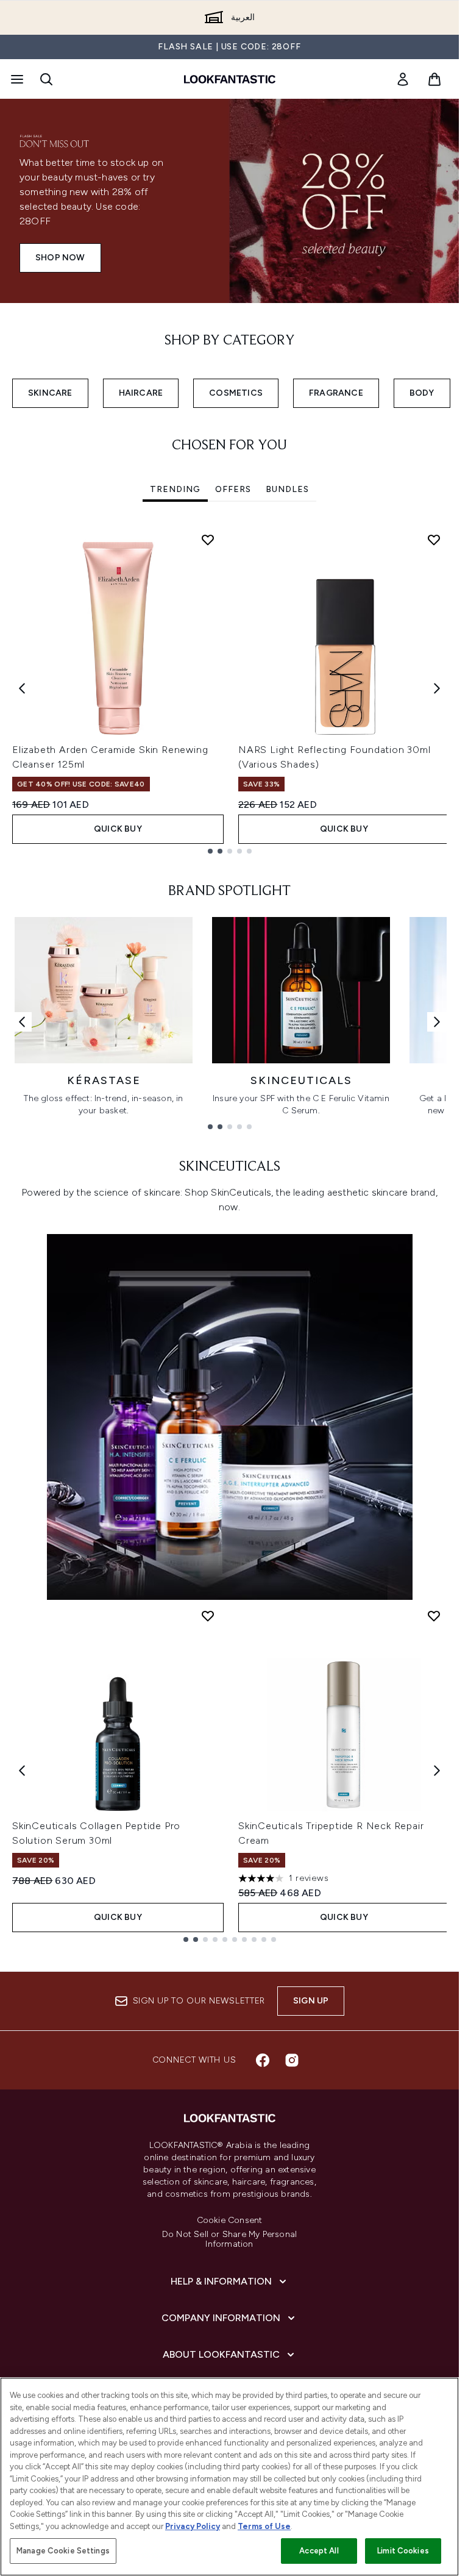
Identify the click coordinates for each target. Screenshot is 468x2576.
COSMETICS (236, 393)
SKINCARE (50, 393)
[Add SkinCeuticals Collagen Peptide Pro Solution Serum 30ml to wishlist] (208, 1616)
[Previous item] (22, 688)
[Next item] (437, 688)
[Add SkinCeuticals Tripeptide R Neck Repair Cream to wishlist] (434, 1616)
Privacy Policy (193, 2526)
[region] (229, 2477)
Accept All (319, 2551)
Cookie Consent (230, 2221)
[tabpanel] (229, 689)
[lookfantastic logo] (230, 79)
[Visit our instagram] (292, 2060)
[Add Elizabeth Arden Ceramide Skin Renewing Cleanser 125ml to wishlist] (208, 540)
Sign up (311, 2001)
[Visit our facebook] (263, 2060)
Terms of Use (264, 2526)
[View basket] (434, 79)
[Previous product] (22, 1771)
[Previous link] (22, 1022)
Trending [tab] (175, 489)
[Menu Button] (16, 79)
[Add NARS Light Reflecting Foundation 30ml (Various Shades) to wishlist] (434, 540)
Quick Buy (118, 829)
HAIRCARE (141, 393)
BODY (422, 393)
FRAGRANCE (336, 393)
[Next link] (437, 1022)
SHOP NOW (60, 258)
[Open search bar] (46, 79)
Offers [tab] (233, 489)
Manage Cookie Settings (63, 2551)
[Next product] (437, 1771)
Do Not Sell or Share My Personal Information (229, 2239)
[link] (403, 79)
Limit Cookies (403, 2551)
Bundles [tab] (287, 489)
